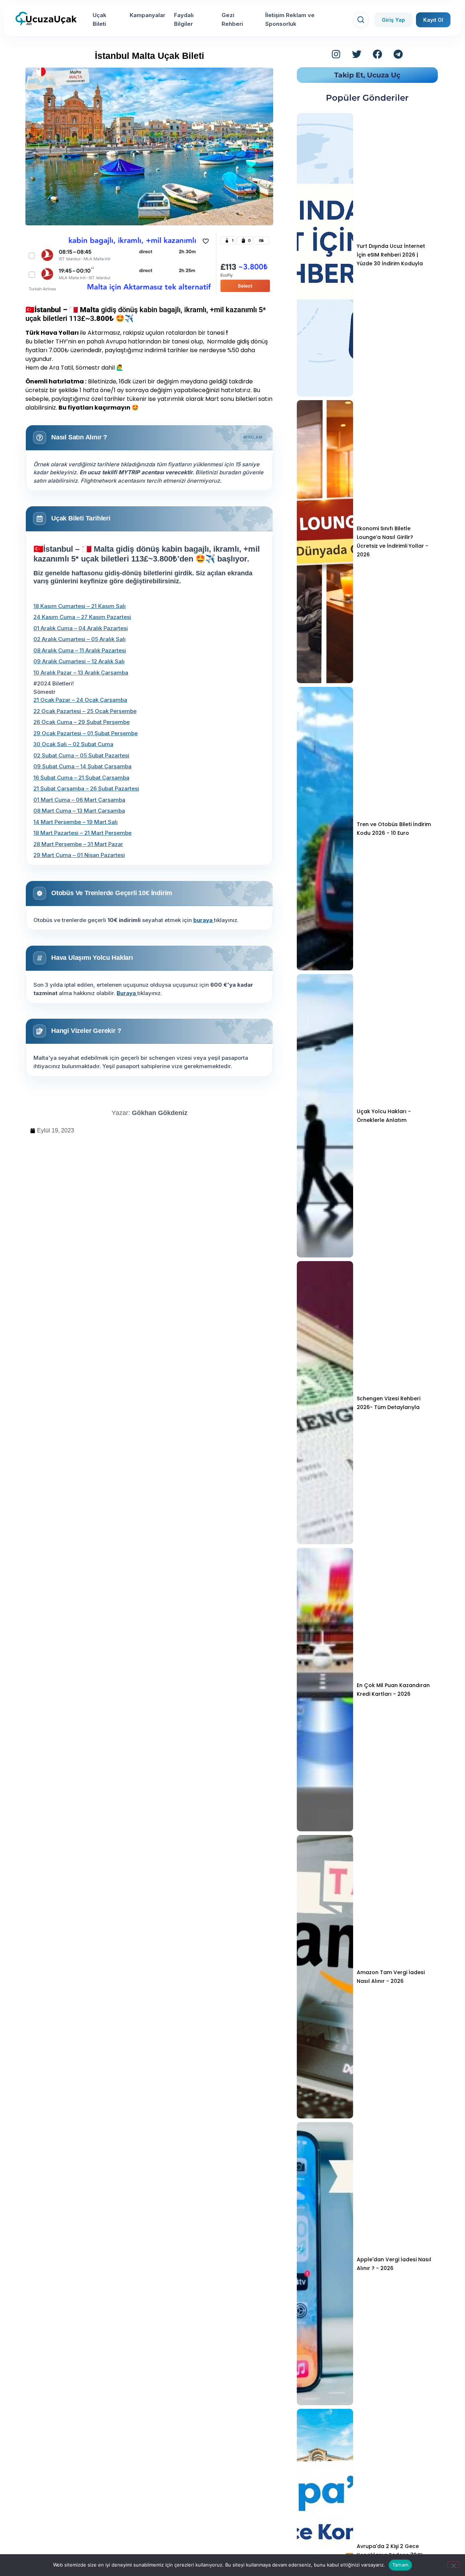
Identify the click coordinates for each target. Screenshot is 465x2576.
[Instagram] (336, 54)
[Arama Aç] (361, 20)
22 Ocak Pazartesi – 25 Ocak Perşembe (85, 711)
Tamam (400, 2565)
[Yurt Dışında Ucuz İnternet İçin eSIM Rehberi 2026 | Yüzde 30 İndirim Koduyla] (325, 255)
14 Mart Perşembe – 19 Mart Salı (76, 822)
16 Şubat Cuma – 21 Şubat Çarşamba (81, 778)
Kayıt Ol (433, 20)
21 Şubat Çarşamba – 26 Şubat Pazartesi (86, 788)
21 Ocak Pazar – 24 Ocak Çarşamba (80, 700)
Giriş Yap (393, 20)
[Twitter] (357, 54)
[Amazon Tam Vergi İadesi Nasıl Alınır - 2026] (325, 1977)
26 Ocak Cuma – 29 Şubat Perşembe (82, 722)
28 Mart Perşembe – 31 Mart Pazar (78, 844)
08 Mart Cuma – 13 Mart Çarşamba (79, 811)
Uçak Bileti (100, 19)
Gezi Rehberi (232, 19)
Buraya (127, 993)
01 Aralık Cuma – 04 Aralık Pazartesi (81, 628)
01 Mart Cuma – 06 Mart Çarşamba (79, 800)
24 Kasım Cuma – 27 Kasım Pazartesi (82, 617)
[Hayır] (453, 2565)
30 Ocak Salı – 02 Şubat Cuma (73, 744)
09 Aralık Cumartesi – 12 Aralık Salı (79, 661)
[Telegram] (398, 54)
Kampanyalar (147, 15)
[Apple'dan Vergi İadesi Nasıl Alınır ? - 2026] (325, 2264)
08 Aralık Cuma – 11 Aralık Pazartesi (80, 650)
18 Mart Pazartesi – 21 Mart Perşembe (82, 833)
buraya (204, 920)
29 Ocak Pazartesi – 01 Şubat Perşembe (86, 733)
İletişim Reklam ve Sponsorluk (290, 19)
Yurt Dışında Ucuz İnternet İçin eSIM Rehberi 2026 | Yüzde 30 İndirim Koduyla (391, 255)
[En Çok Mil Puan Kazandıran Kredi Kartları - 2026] (325, 1690)
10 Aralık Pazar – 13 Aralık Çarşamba (81, 673)
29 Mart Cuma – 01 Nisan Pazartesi (79, 855)
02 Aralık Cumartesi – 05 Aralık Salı (80, 639)
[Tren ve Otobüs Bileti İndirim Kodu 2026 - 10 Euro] (325, 829)
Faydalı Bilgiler (184, 19)
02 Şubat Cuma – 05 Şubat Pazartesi (81, 755)
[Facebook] (377, 54)
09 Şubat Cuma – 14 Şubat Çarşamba (82, 766)
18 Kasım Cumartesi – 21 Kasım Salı (80, 606)
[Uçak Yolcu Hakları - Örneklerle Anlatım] (325, 1116)
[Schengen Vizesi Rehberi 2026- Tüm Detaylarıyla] (325, 1403)
